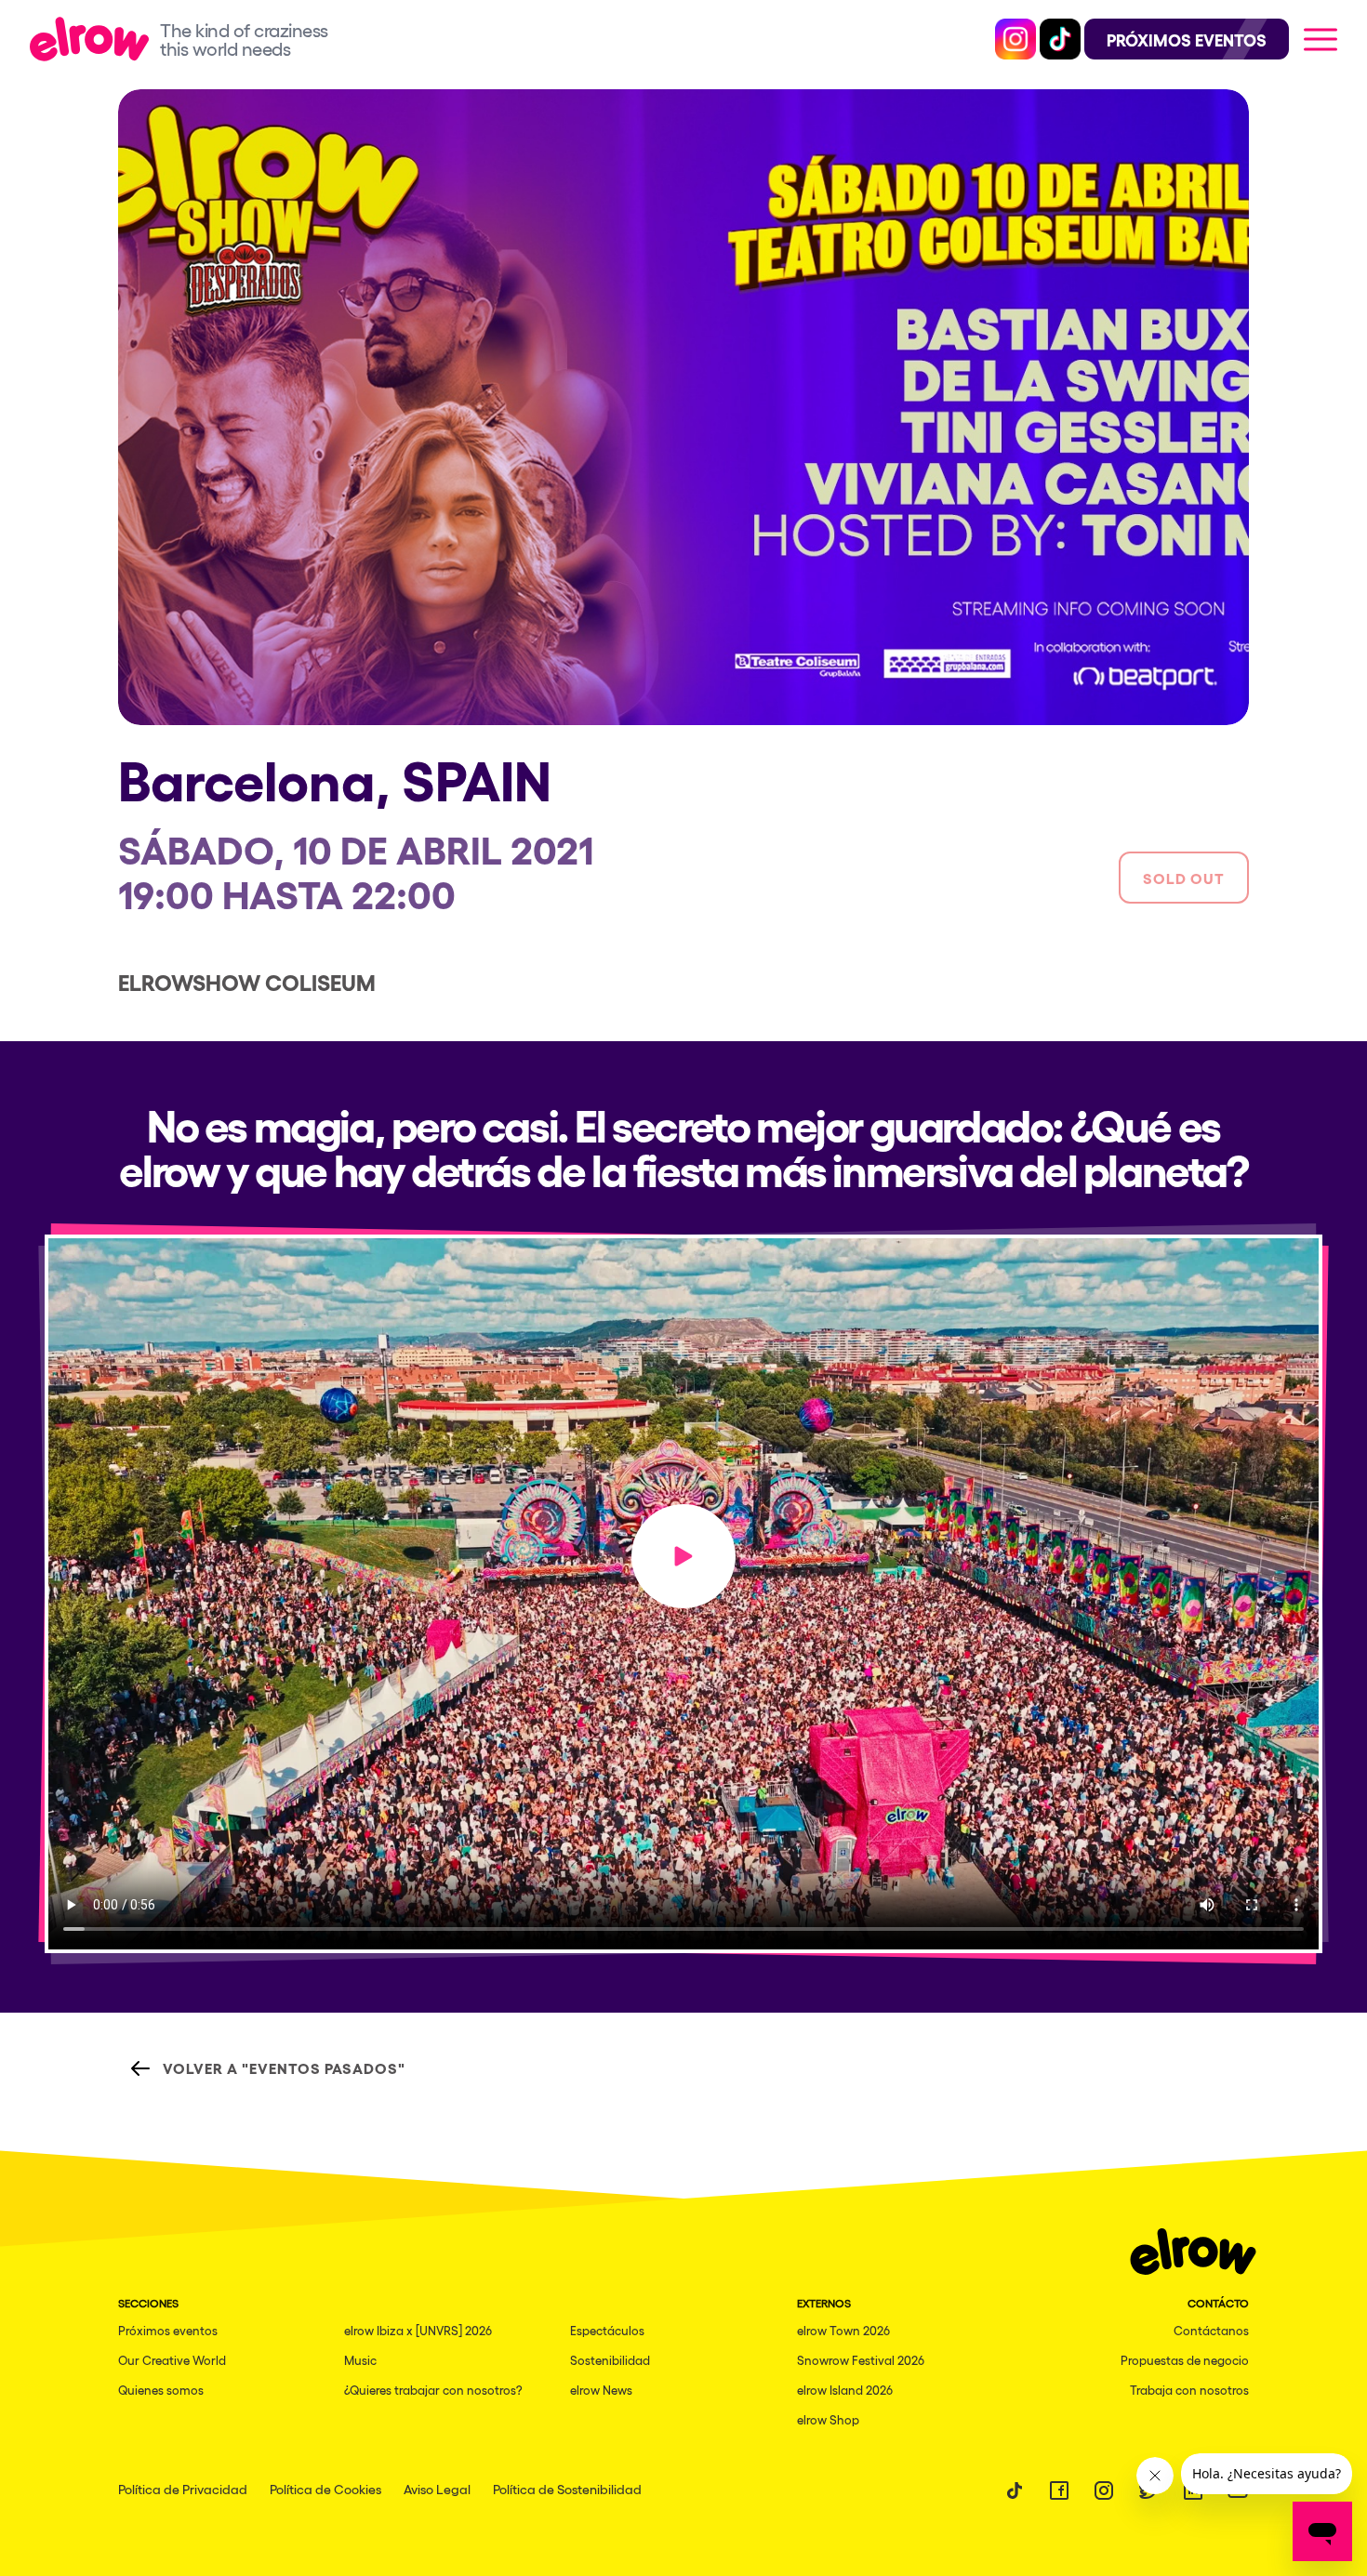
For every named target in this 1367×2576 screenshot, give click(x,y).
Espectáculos (607, 2330)
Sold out (1184, 878)
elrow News (601, 2390)
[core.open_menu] (1321, 39)
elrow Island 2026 (845, 2390)
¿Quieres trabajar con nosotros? (433, 2390)
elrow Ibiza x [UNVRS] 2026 (418, 2330)
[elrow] (95, 39)
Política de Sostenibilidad (567, 2489)
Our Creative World (172, 2360)
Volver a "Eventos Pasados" (284, 2067)
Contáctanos (1211, 2330)
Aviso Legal (437, 2489)
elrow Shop (828, 2419)
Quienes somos (161, 2390)
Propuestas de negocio (1185, 2360)
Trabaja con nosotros (1189, 2390)
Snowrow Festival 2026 (861, 2360)
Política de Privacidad (183, 2489)
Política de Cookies (325, 2489)
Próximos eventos (168, 2330)
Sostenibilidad (610, 2360)
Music (360, 2360)
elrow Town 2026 (843, 2330)
